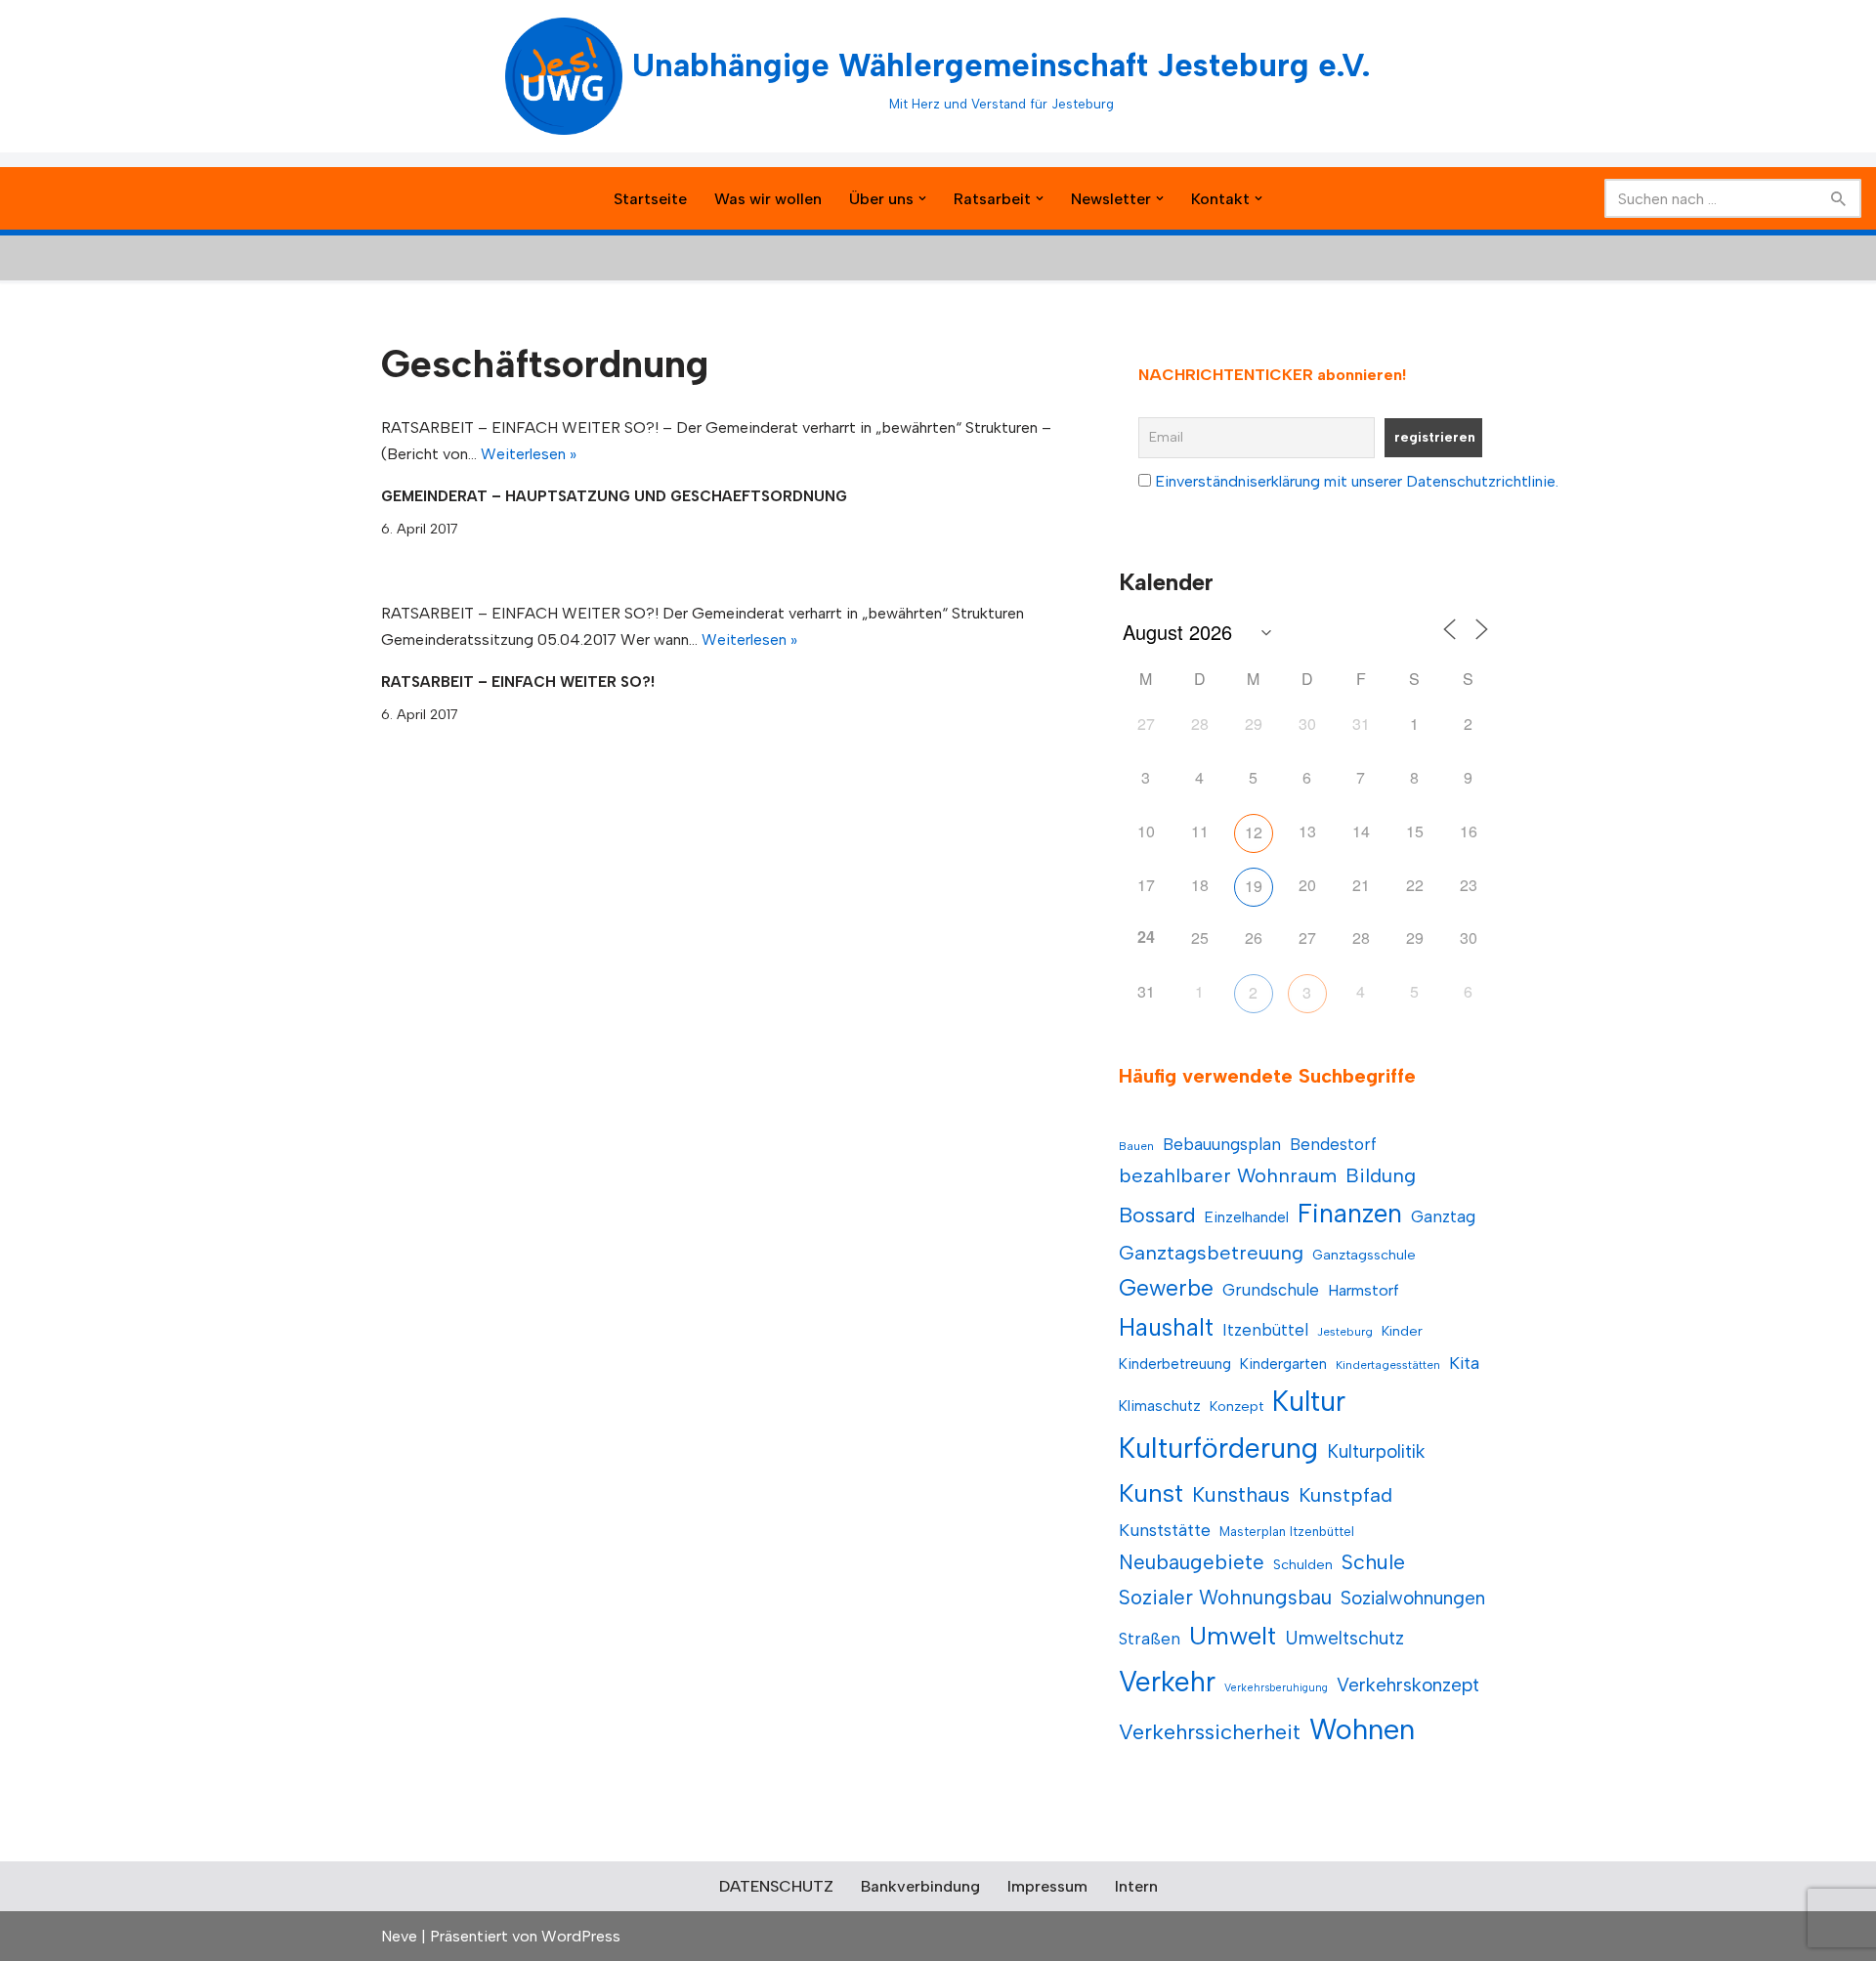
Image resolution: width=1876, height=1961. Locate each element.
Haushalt (1166, 1327)
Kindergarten (1283, 1364)
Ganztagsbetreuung (1211, 1253)
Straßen (1150, 1639)
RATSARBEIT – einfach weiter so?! (518, 682)
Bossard (1157, 1215)
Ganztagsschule (1364, 1255)
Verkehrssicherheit (1210, 1731)
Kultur (1309, 1401)
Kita (1464, 1363)
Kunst (1151, 1493)
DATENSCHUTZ (776, 1886)
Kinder (1402, 1331)
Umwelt (1233, 1636)
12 (1254, 832)
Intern (1136, 1886)
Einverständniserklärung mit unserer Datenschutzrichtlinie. (1357, 481)
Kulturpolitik (1376, 1451)
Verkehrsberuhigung (1276, 1688)
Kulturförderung (1218, 1448)
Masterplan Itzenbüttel (1287, 1532)
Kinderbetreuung (1175, 1364)
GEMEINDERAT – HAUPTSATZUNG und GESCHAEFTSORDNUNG (614, 496)
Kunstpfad (1345, 1495)
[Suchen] (1839, 198)
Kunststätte (1165, 1530)
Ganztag (1443, 1216)
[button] (922, 198)
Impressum (1047, 1886)
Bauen (1136, 1146)
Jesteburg (1345, 1332)
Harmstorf (1364, 1290)
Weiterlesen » (529, 454)
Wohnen (1362, 1729)
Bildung (1381, 1175)
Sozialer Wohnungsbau (1225, 1597)
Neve (399, 1936)
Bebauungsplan (1222, 1144)
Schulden (1303, 1565)
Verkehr (1167, 1682)
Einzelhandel (1247, 1217)
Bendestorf (1333, 1144)
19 (1254, 886)
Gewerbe (1166, 1288)
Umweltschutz (1344, 1638)
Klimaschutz (1160, 1406)
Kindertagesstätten (1388, 1365)
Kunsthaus (1241, 1494)
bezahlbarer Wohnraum (1228, 1175)
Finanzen (1350, 1214)
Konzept (1236, 1407)
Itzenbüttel (1265, 1330)
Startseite (650, 199)
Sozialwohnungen (1413, 1598)
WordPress (581, 1936)
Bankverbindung (920, 1886)
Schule (1373, 1562)
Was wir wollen (768, 199)
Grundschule (1271, 1290)
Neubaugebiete (1192, 1562)
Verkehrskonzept (1408, 1685)
